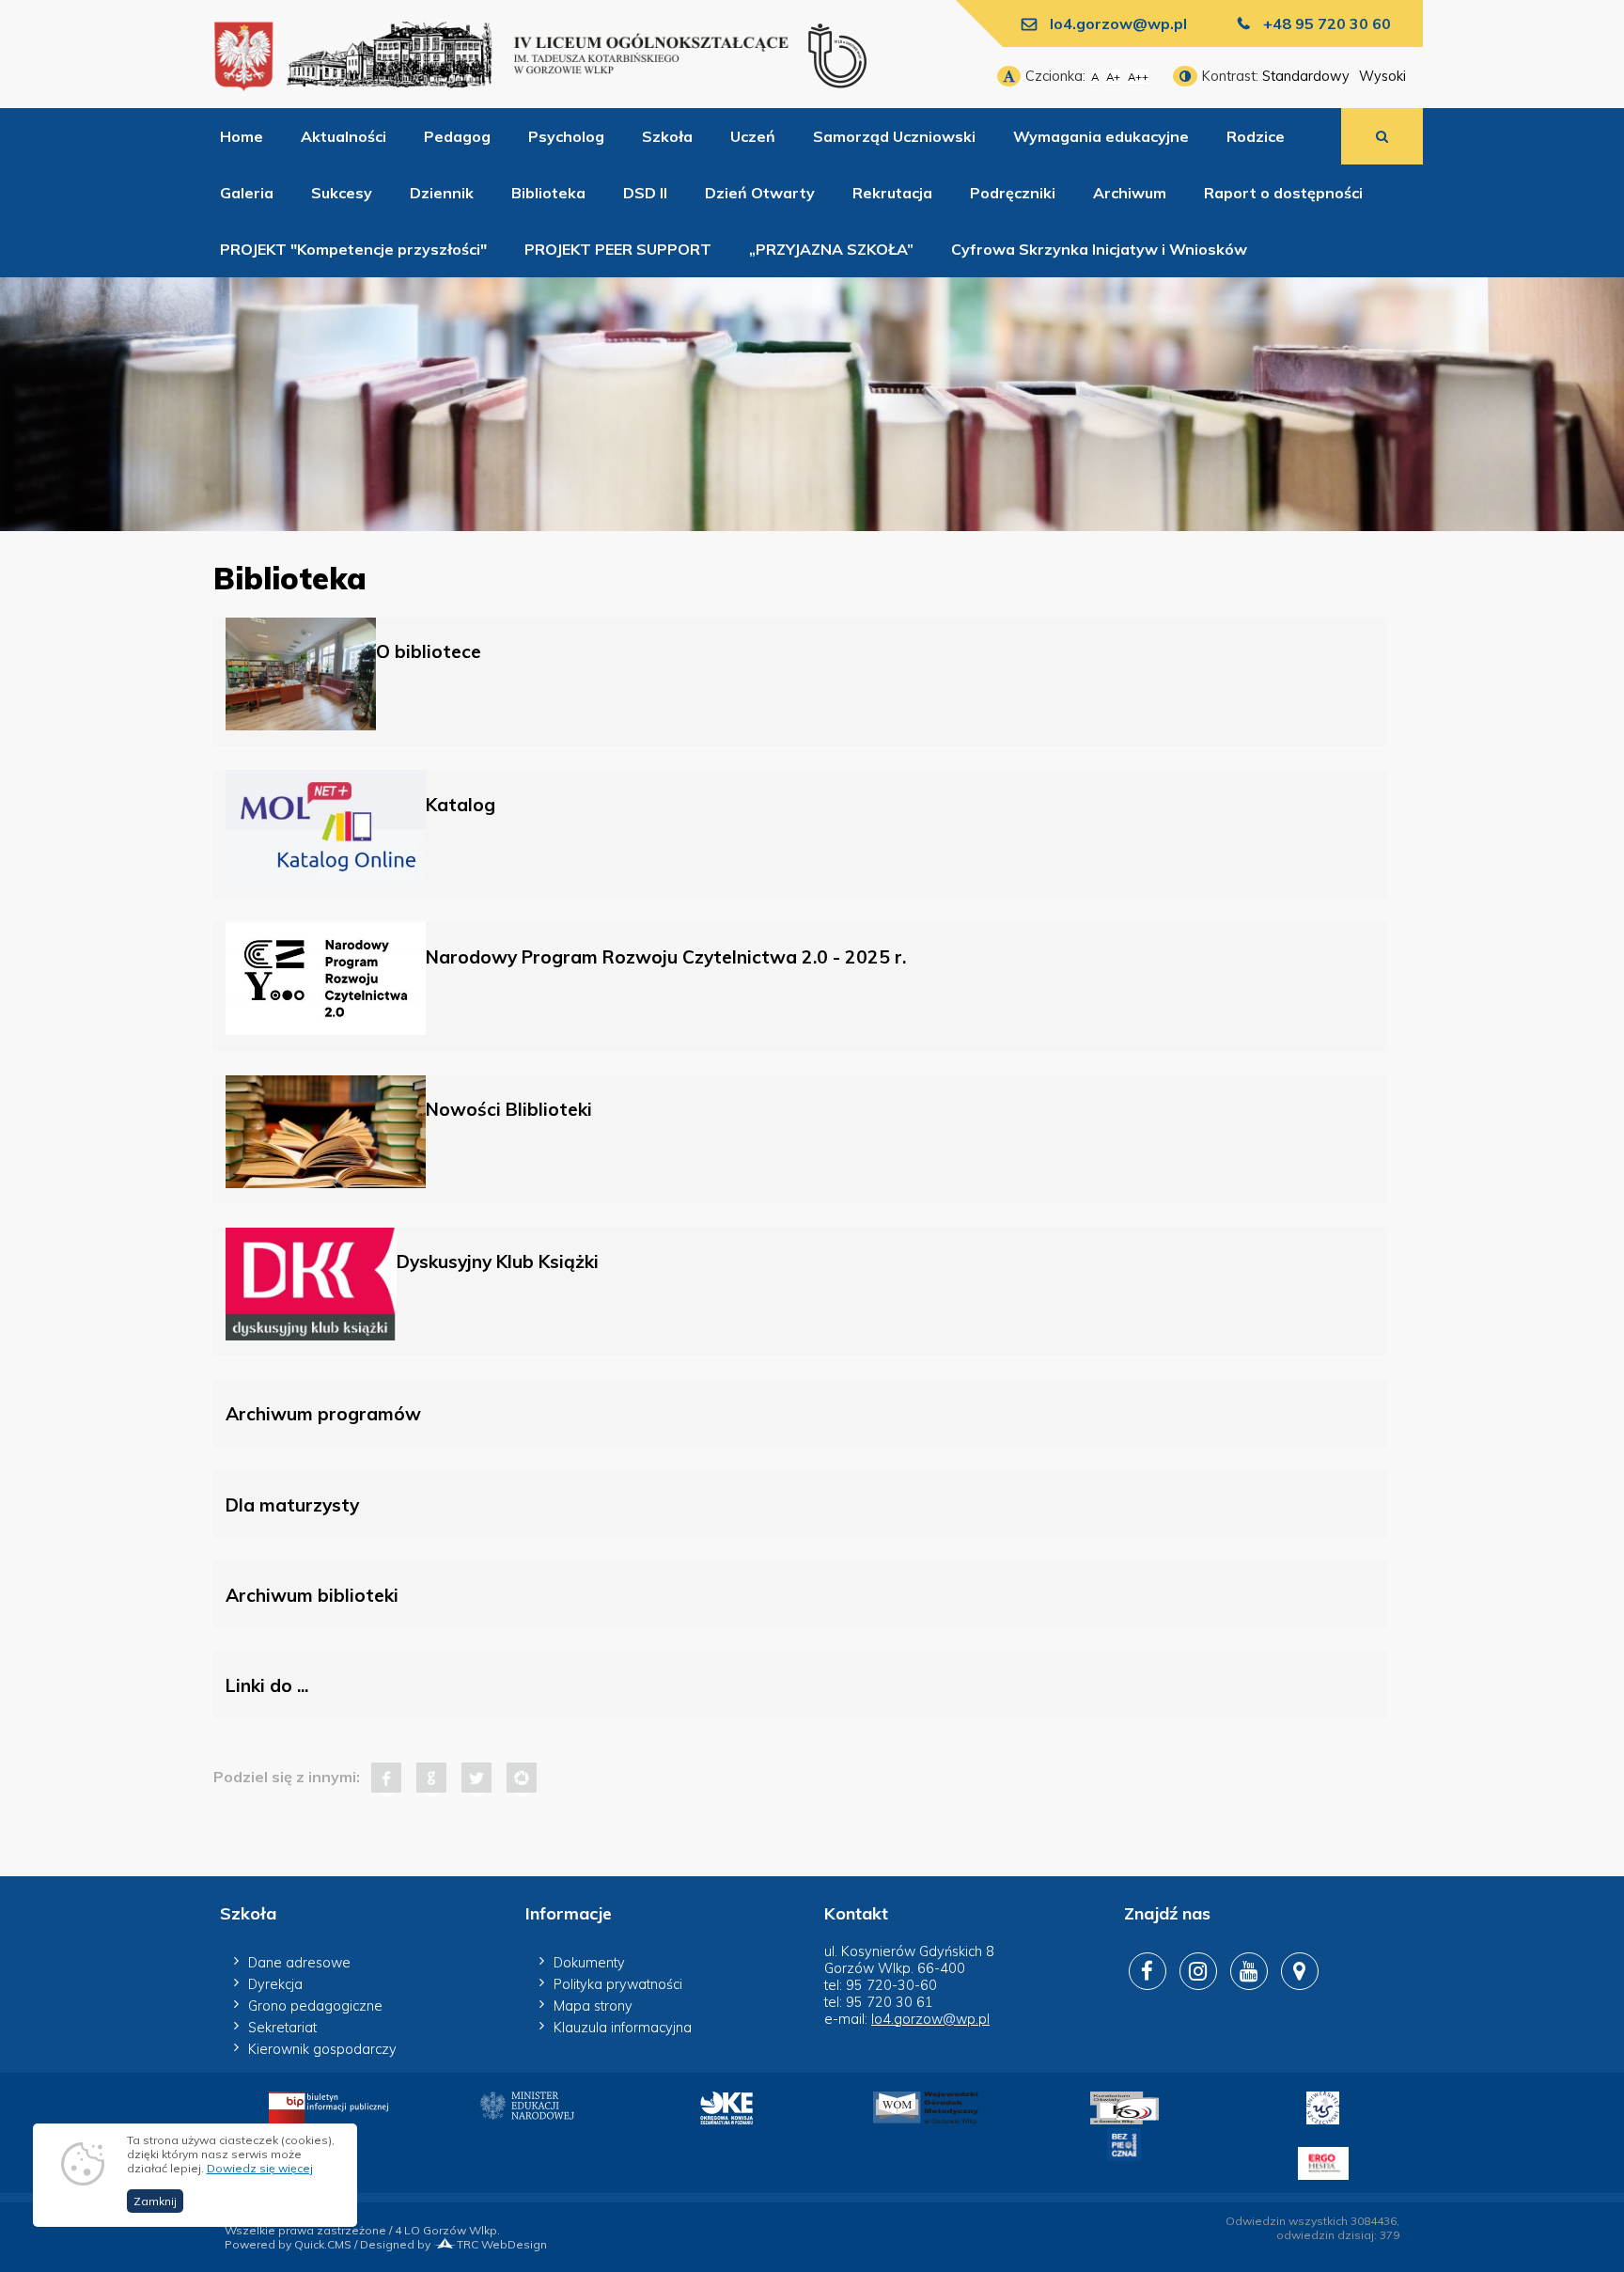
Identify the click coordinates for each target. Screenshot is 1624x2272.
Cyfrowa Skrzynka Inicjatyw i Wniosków (1099, 249)
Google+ (431, 1778)
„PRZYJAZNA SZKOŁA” (831, 249)
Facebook (386, 1778)
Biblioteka (548, 193)
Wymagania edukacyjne (1101, 136)
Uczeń (753, 136)
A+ (1113, 77)
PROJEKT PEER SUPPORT (618, 249)
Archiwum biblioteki (312, 1595)
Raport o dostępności (1283, 193)
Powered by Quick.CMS (288, 2244)
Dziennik (442, 193)
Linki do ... (267, 1685)
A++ (1138, 77)
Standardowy (1306, 76)
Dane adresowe (299, 1963)
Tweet (476, 1778)
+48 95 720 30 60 (1327, 24)
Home (242, 136)
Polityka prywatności (618, 1984)
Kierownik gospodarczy (322, 2049)
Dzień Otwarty (760, 193)
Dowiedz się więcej (260, 2168)
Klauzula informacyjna (623, 2028)
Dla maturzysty (292, 1505)
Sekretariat (282, 2028)
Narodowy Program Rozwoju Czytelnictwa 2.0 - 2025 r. (666, 957)
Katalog (461, 805)
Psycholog (566, 136)
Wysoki (1382, 76)
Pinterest (522, 1778)
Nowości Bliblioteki (509, 1109)
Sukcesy (342, 193)
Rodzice (1256, 136)
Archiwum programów (323, 1414)
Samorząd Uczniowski (894, 136)
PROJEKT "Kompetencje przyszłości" (353, 249)
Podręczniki (1013, 193)
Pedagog (457, 136)
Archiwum (1130, 193)
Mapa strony (593, 2006)
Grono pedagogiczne (315, 2006)
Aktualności (344, 136)
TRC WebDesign (502, 2244)
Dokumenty (589, 1963)
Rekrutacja (892, 193)
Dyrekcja (275, 1984)
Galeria (247, 193)
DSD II (645, 193)
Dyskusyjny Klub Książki (498, 1261)
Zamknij (155, 2201)
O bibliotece (429, 651)
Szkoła (667, 136)
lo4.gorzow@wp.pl (1118, 24)
